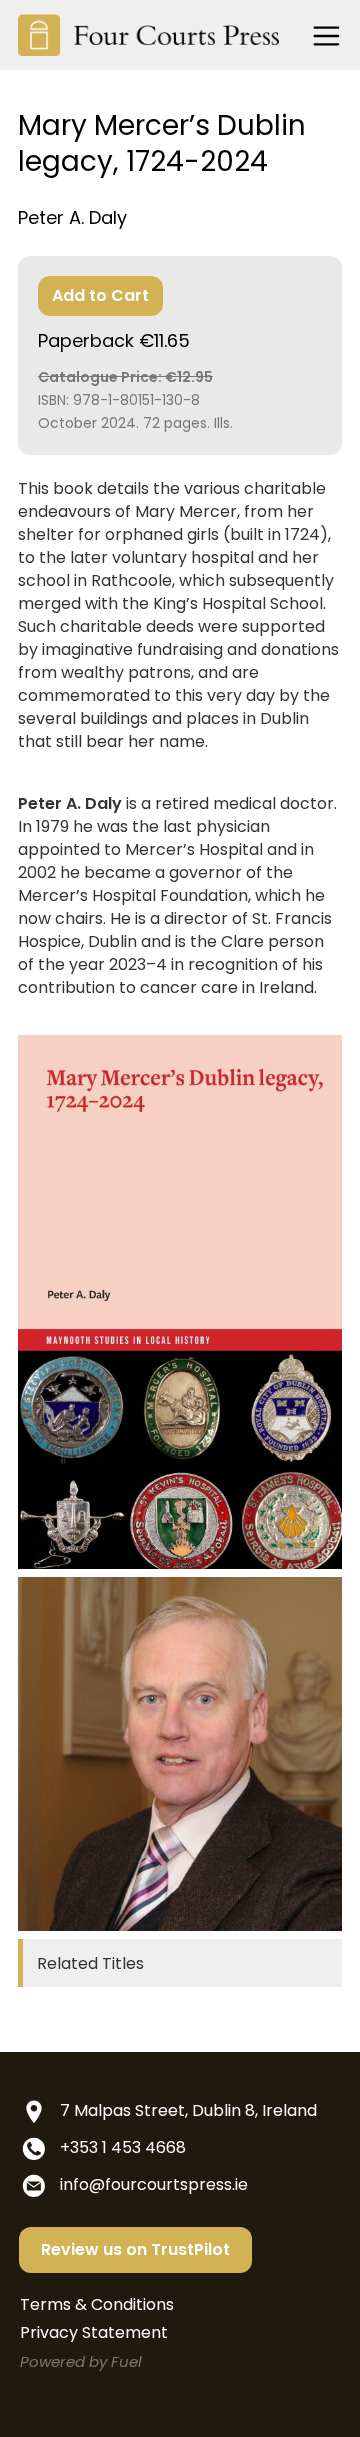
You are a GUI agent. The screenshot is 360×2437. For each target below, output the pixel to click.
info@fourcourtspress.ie (154, 2184)
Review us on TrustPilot (135, 2249)
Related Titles (90, 1963)
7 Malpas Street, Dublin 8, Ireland (188, 2110)
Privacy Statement (94, 2332)
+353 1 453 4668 (123, 2147)
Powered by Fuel (81, 2361)
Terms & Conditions (97, 2304)
